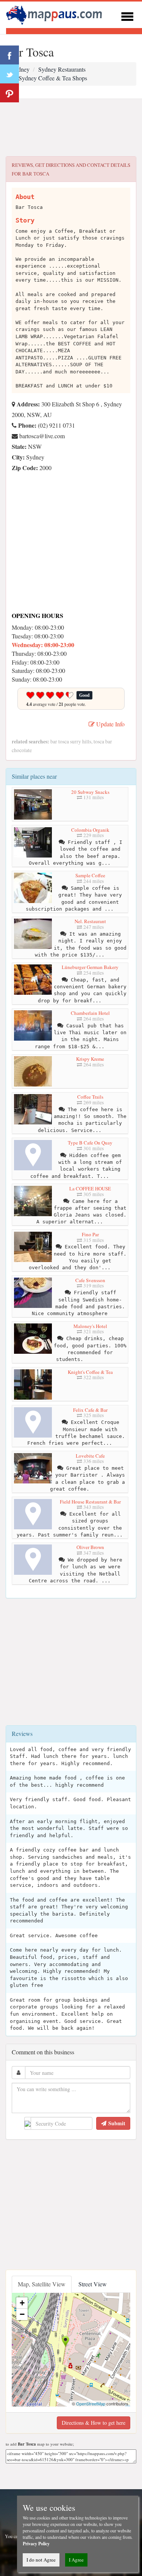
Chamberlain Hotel (90, 1013)
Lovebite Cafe (90, 1456)
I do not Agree (41, 2560)
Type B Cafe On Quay (90, 1143)
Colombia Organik (90, 830)
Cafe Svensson (90, 1280)
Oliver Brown (90, 1547)
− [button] (22, 2314)
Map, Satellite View (42, 2284)
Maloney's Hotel (90, 1326)
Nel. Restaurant (90, 921)
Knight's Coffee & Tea (90, 1372)
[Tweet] (9, 74)
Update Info (110, 724)
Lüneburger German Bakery (90, 967)
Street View (93, 2284)
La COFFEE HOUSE (90, 1188)
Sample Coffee (90, 875)
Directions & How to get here (94, 2423)
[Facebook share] (9, 55)
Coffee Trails (90, 1097)
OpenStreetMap (91, 2404)
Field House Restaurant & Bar (90, 1502)
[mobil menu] (127, 15)
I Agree (76, 2560)
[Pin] (9, 93)
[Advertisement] (71, 128)
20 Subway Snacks (90, 792)
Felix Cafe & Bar (90, 1410)
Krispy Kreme (90, 1059)
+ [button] (22, 2303)
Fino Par (90, 1234)
